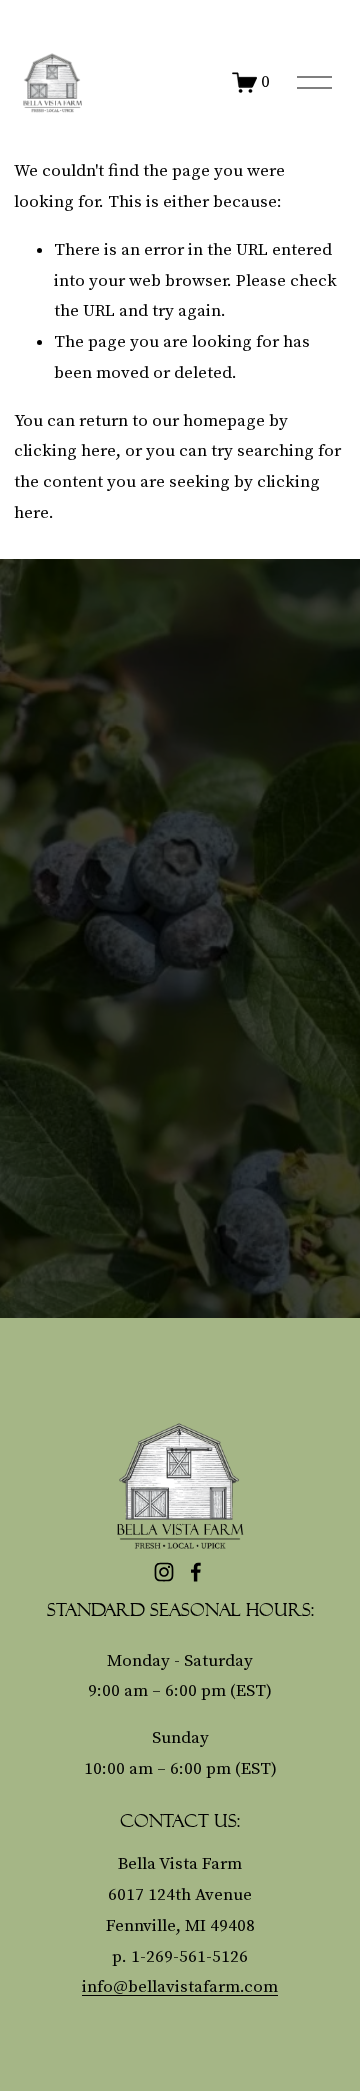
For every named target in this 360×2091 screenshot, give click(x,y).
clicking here (65, 451)
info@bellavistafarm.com (180, 1987)
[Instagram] (164, 1572)
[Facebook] (196, 1572)
